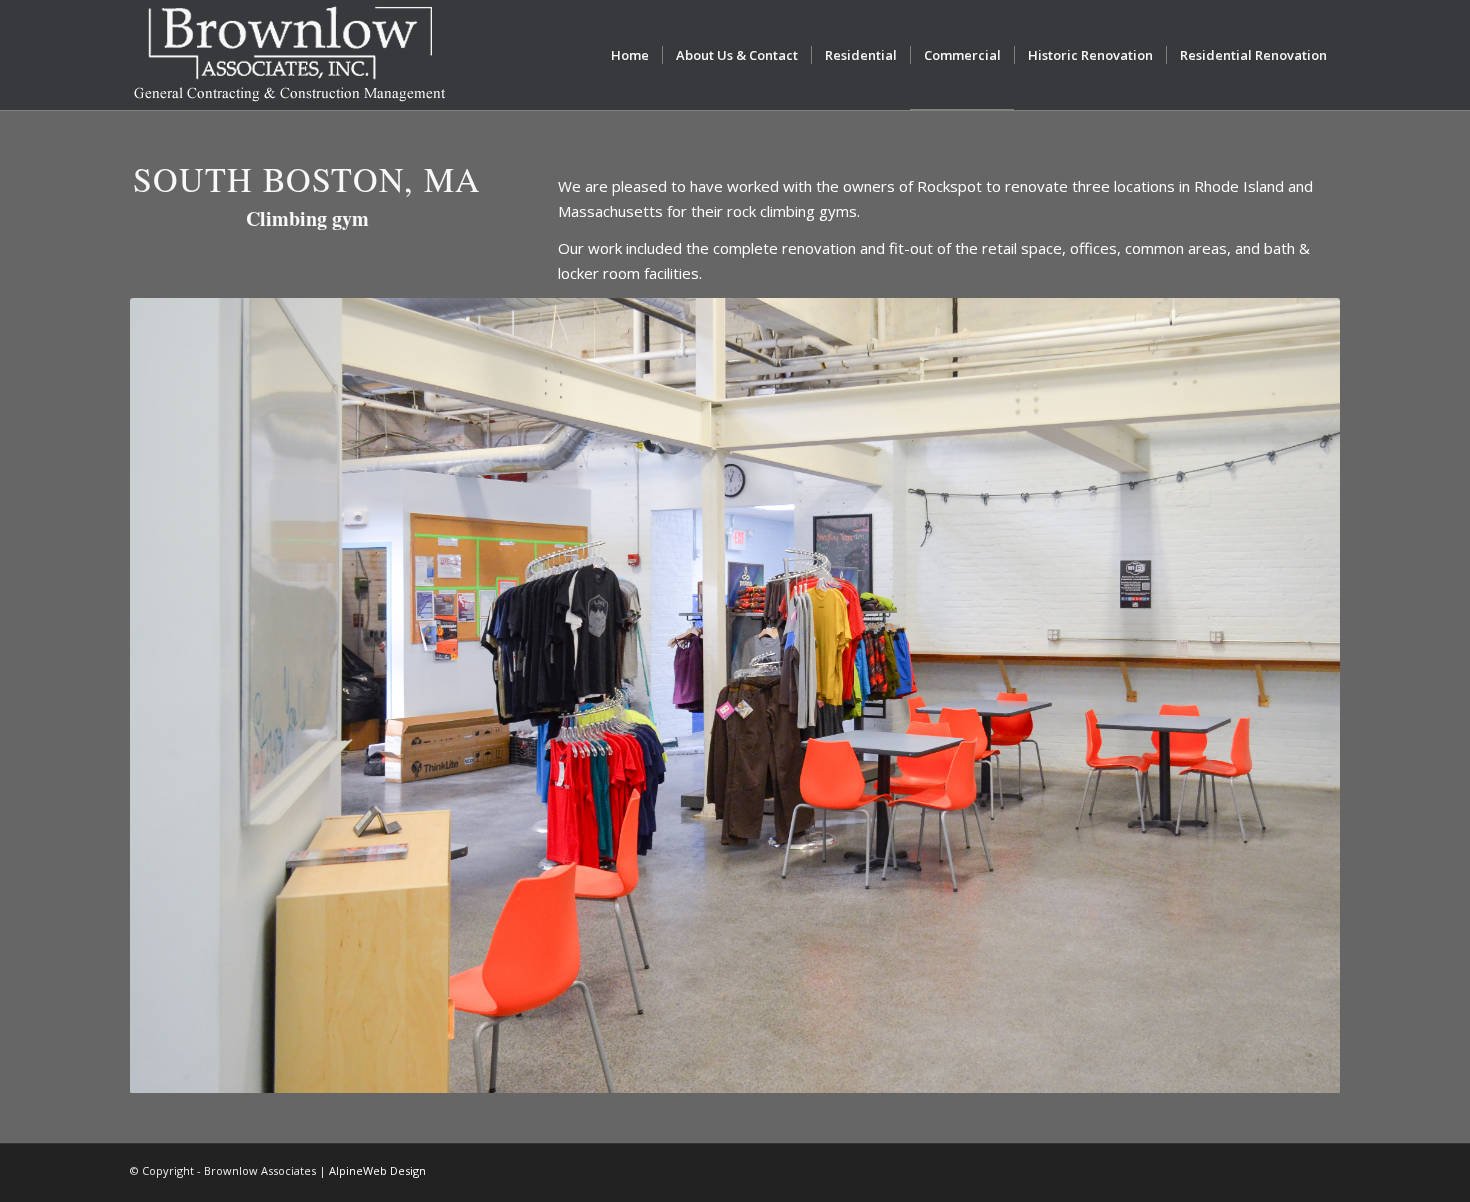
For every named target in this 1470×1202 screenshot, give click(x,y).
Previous (175, 696)
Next (1295, 696)
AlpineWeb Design (377, 1170)
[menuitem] (630, 55)
